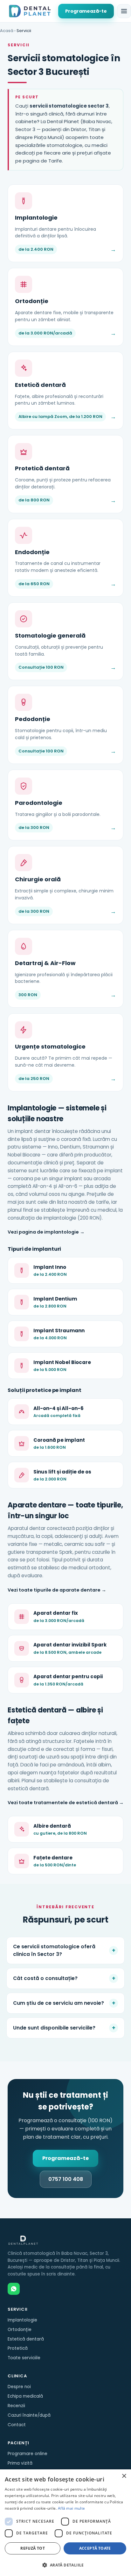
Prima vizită (20, 2463)
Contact (17, 2425)
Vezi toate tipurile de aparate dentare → (57, 1590)
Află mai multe (71, 2508)
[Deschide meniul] (124, 11)
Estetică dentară (26, 2339)
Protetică (18, 2348)
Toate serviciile (24, 2358)
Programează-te (86, 11)
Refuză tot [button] (33, 2548)
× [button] (124, 2476)
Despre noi (19, 2387)
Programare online (28, 2454)
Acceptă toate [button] (95, 2548)
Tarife (55, 161)
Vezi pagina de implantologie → (46, 1232)
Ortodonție (20, 2330)
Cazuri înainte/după (29, 2415)
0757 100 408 (66, 2179)
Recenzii (16, 2406)
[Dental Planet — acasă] (30, 11)
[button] (65, 2565)
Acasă (7, 31)
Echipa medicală (25, 2396)
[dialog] (65, 2523)
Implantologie (22, 2320)
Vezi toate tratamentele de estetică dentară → (66, 1803)
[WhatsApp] (14, 2289)
